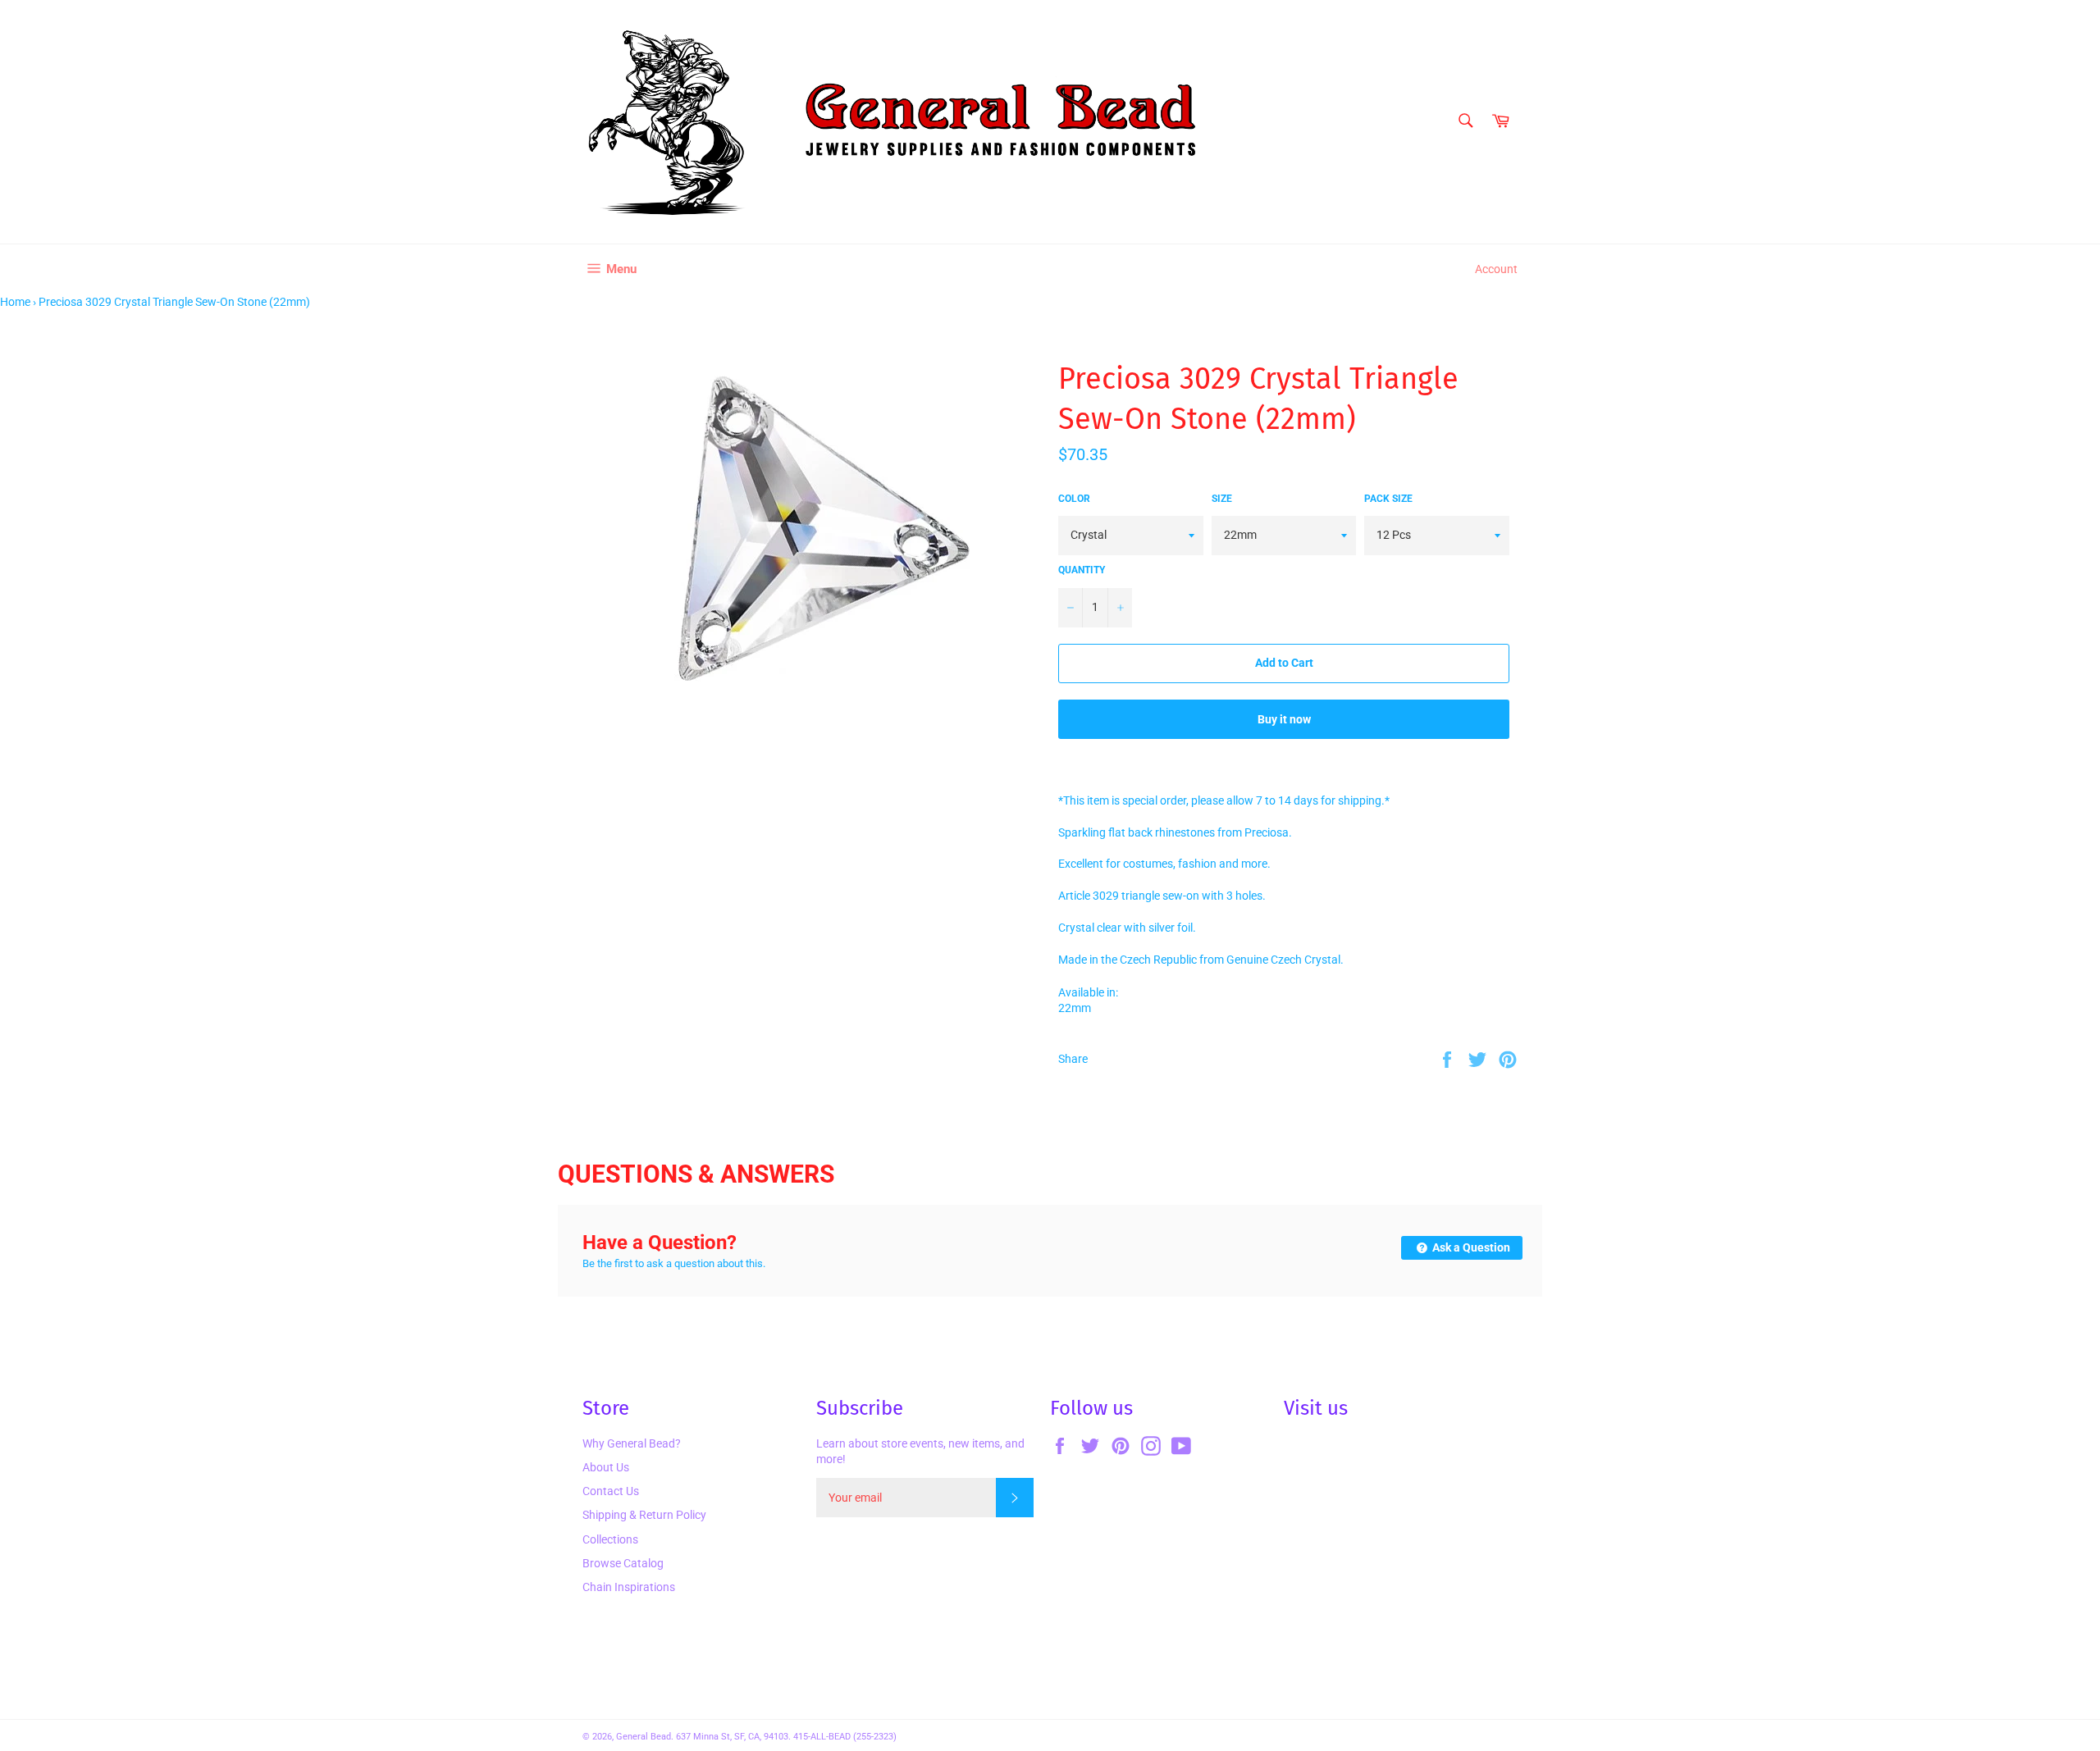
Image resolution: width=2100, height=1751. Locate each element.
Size (1222, 499)
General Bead (644, 1737)
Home (15, 302)
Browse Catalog (623, 1563)
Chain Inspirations (629, 1587)
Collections (610, 1539)
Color (1074, 499)
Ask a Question (1470, 1247)
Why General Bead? (632, 1443)
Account (1496, 269)
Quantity (1082, 570)
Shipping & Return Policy (644, 1515)
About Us (606, 1467)
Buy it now (1284, 719)
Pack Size (1388, 499)
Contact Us (611, 1491)
